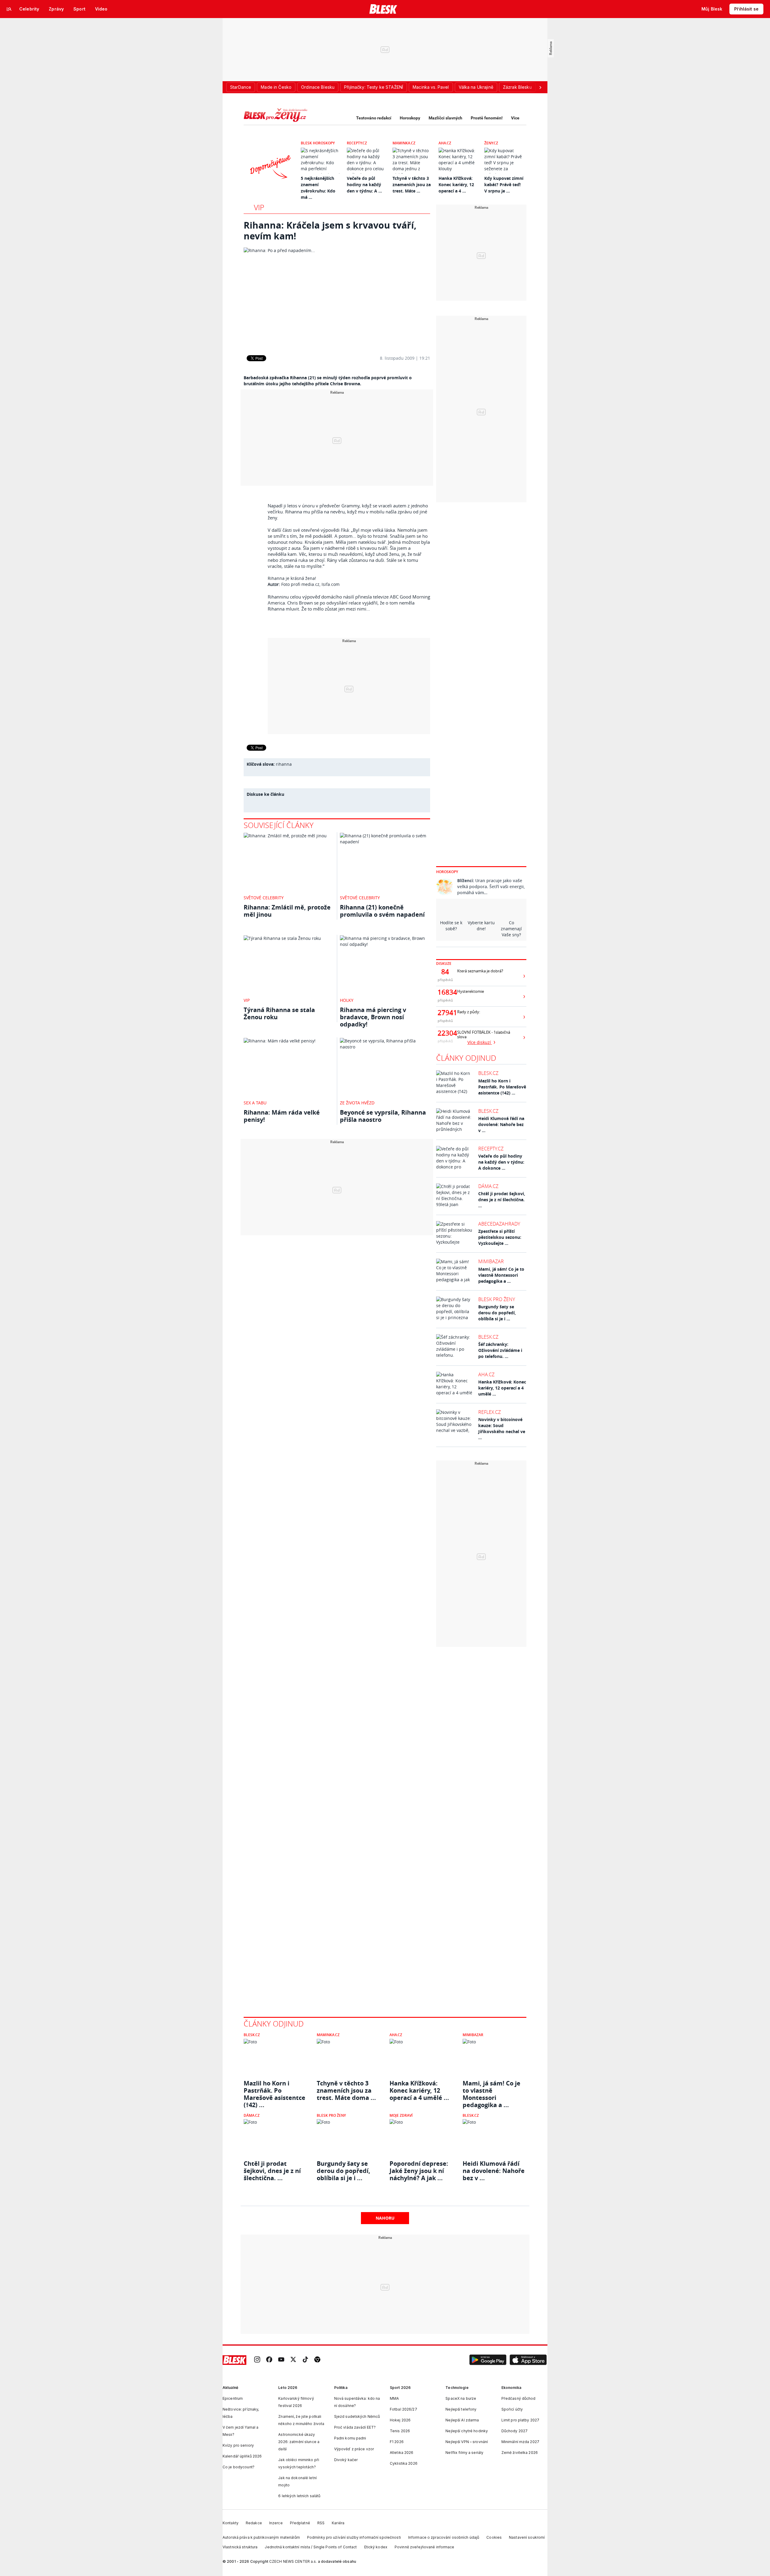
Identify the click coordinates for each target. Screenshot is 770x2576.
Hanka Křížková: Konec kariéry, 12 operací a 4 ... (456, 185)
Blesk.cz (488, 1073)
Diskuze (444, 963)
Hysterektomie (471, 991)
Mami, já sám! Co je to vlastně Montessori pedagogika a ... (501, 1275)
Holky (347, 1000)
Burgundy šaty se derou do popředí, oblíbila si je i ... (497, 1313)
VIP (259, 207)
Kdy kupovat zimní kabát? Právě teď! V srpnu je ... (504, 185)
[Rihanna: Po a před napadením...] (337, 297)
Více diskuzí (480, 1042)
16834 (445, 992)
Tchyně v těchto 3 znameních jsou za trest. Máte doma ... (346, 2091)
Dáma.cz (488, 1186)
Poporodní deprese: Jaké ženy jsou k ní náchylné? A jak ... (419, 2171)
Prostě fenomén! (487, 118)
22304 (445, 1033)
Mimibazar (491, 1261)
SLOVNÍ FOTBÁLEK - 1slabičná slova (484, 1035)
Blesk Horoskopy (318, 143)
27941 (445, 1013)
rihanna (284, 764)
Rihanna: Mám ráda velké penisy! (282, 1116)
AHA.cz (445, 143)
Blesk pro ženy (497, 1299)
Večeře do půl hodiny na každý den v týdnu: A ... (364, 185)
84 (445, 972)
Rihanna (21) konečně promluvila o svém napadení (382, 911)
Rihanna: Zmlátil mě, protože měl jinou (287, 911)
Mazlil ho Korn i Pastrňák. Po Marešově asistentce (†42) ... (502, 1087)
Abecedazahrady (499, 1224)
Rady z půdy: (469, 1012)
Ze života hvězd (357, 1103)
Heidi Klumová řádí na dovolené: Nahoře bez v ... (501, 1124)
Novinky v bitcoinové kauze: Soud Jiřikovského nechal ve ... (502, 1428)
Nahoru (385, 2218)
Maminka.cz (404, 143)
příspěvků (445, 980)
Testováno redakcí (374, 118)
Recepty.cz (357, 143)
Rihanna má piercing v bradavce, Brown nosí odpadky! (373, 1017)
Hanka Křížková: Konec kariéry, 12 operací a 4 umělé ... (502, 1388)
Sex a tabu (255, 1103)
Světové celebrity (264, 898)
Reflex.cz (490, 1412)
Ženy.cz (491, 143)
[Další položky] (540, 87)
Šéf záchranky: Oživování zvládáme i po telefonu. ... (500, 1350)
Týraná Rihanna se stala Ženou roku (279, 1013)
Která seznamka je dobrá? (480, 971)
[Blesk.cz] (383, 9)
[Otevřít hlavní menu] (9, 9)
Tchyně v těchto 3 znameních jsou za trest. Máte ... (412, 185)
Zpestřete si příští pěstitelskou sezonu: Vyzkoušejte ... (500, 1237)
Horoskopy (410, 118)
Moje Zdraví (401, 2115)
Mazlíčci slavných (445, 118)
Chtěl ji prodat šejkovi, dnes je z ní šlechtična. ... (502, 1200)
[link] (257, 2360)
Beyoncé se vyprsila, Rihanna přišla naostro (383, 1116)
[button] (488, 2360)
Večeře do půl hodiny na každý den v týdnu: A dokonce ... (501, 1162)
